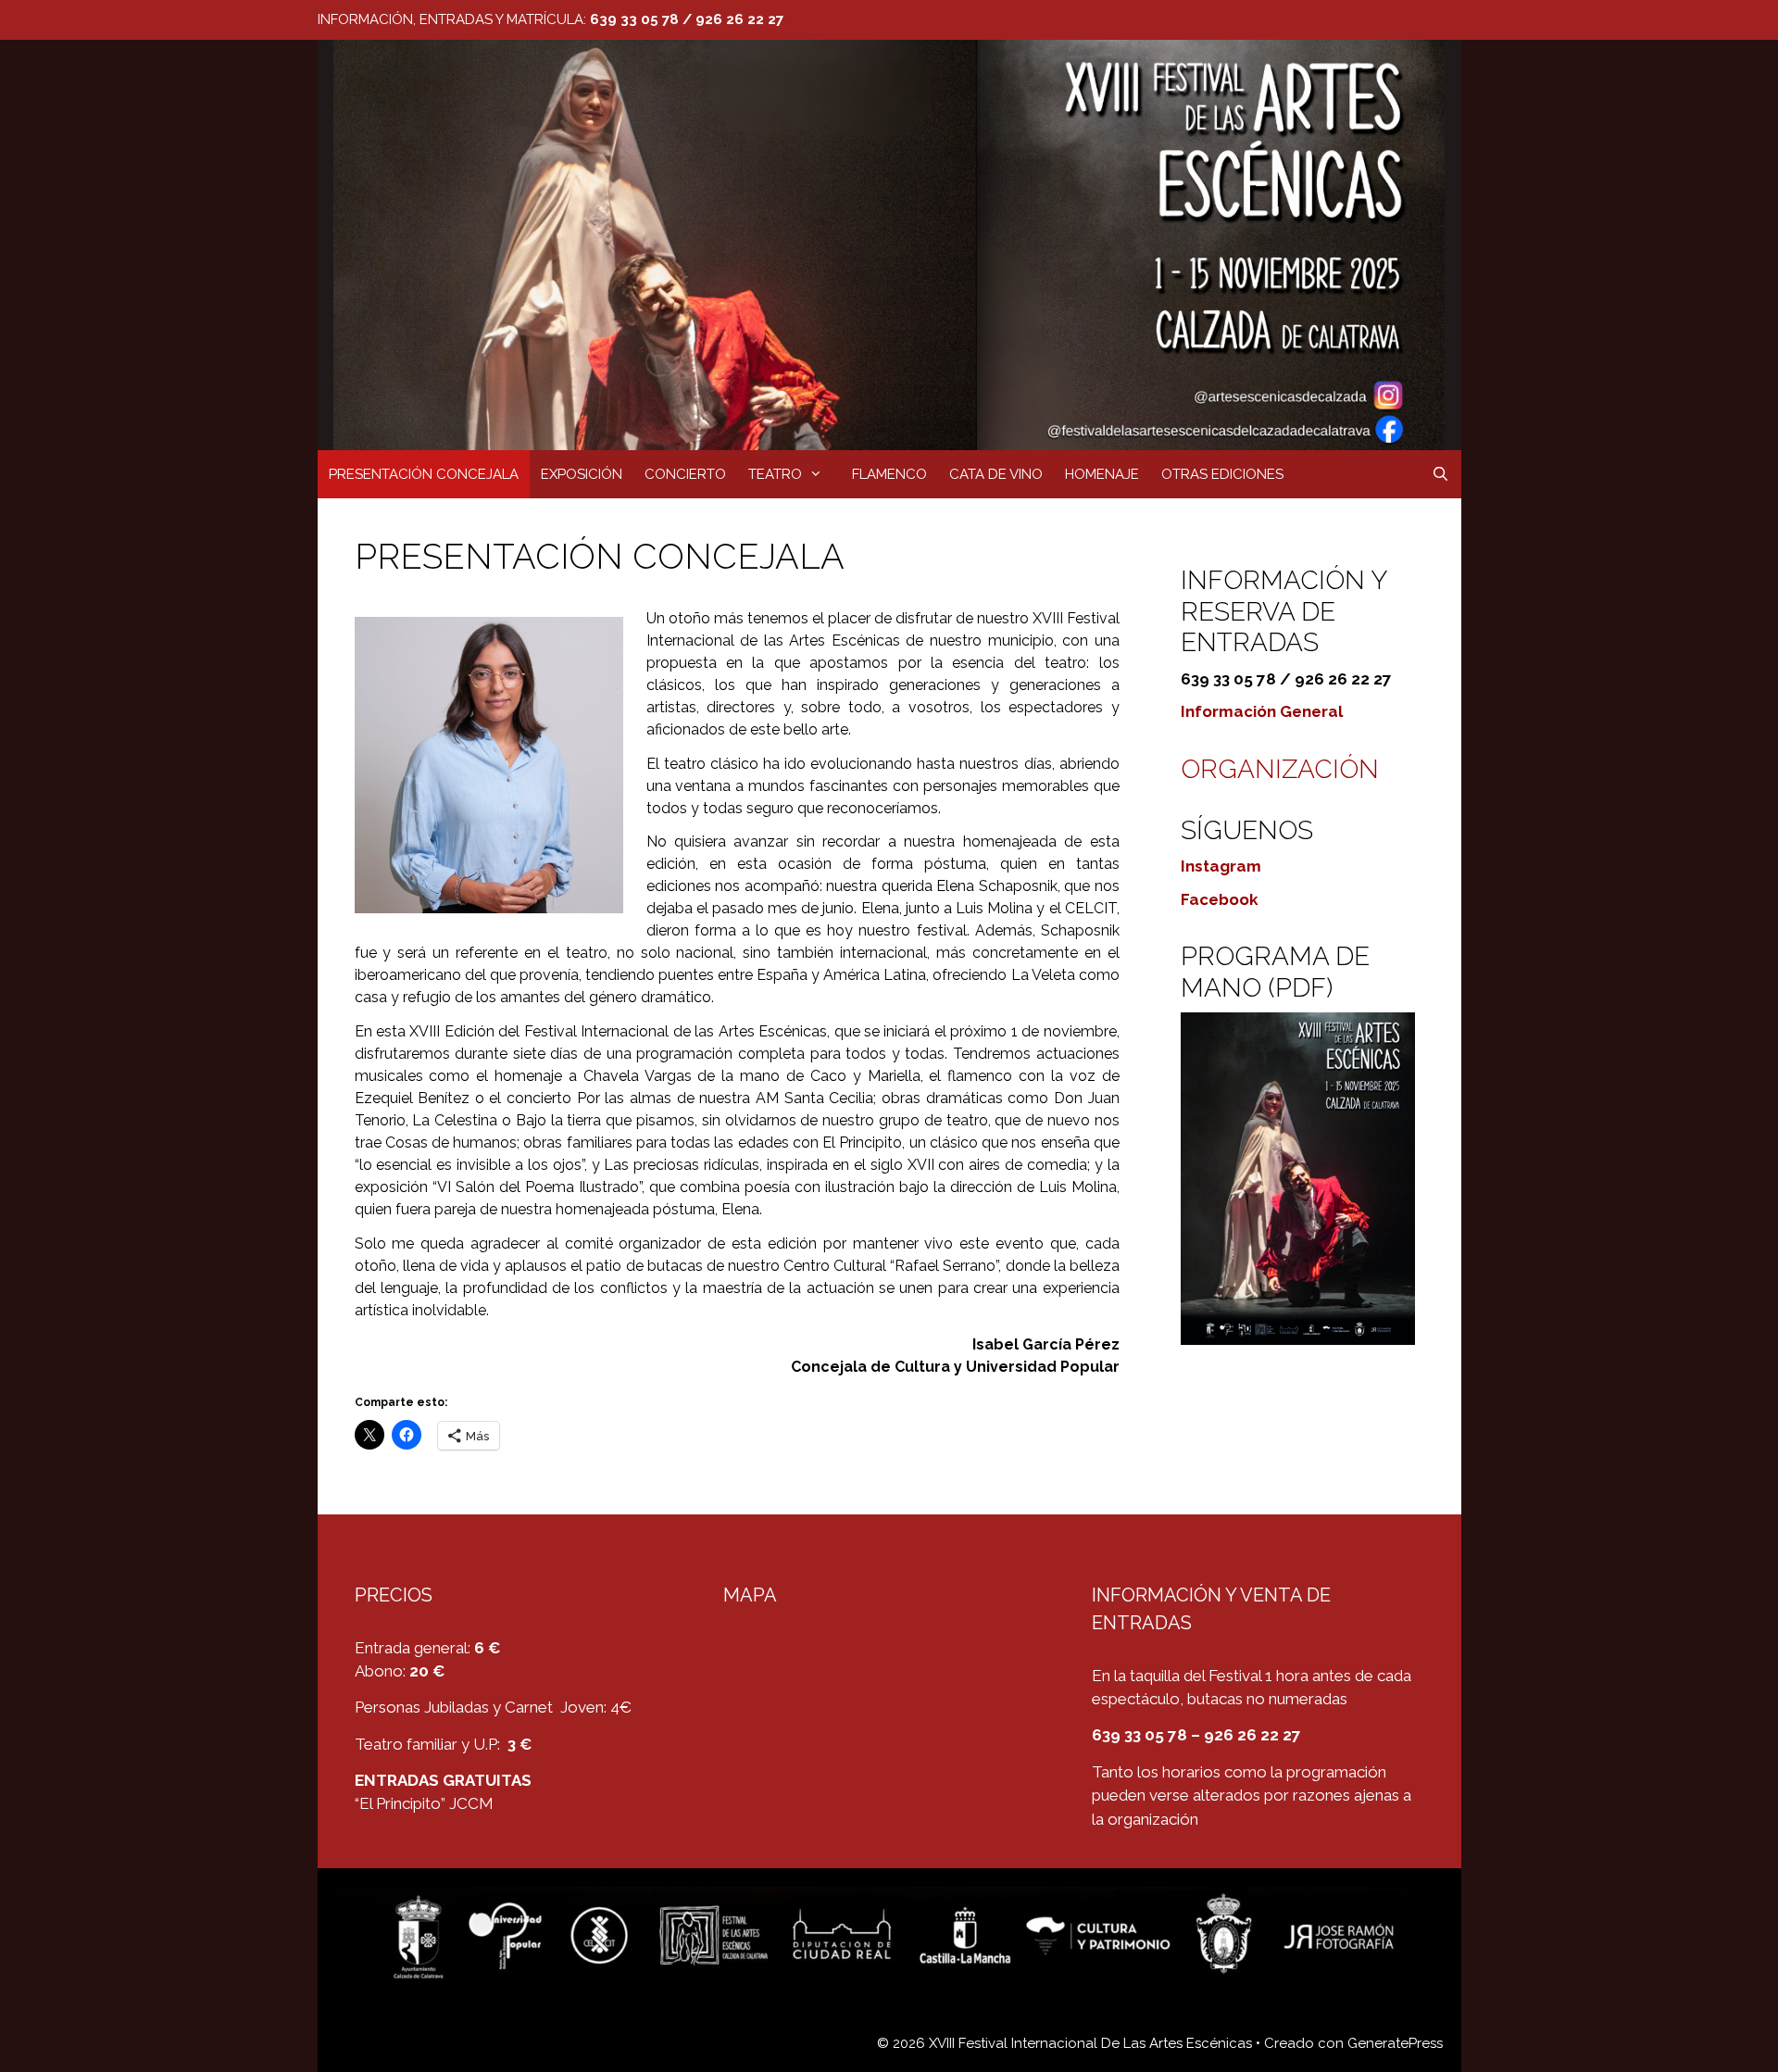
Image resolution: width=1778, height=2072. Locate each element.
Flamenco (889, 474)
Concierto (685, 474)
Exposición (582, 474)
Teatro (775, 474)
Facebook (1220, 899)
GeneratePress (1395, 2043)
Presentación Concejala (424, 474)
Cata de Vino (996, 474)
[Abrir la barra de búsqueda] (1440, 474)
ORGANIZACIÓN (1280, 769)
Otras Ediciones (1222, 474)
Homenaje (1102, 474)
